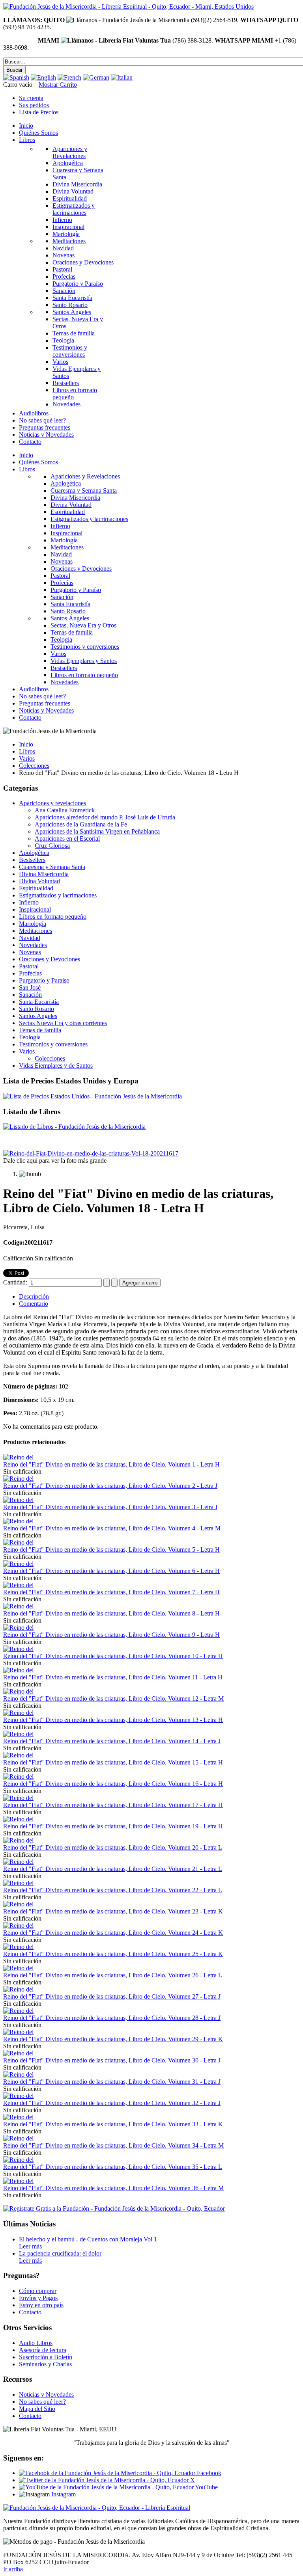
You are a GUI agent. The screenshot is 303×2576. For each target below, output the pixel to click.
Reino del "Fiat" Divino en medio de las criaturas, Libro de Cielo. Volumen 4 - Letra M (112, 1528)
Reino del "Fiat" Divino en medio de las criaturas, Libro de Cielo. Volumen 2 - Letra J (110, 1486)
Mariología (33, 924)
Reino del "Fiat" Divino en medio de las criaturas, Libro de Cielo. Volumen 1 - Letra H (111, 1464)
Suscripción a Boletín (46, 2357)
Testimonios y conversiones (53, 1044)
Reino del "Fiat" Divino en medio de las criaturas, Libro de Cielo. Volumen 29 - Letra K (113, 2039)
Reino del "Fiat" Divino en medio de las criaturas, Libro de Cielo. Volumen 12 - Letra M (113, 1698)
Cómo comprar (38, 2291)
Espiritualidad (36, 888)
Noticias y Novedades (46, 2395)
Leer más (30, 2246)
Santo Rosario (36, 1009)
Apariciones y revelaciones (52, 803)
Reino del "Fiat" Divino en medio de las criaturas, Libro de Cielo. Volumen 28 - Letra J (112, 2018)
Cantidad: (16, 1282)
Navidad (30, 938)
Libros (27, 751)
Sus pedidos (34, 105)
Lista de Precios (39, 112)
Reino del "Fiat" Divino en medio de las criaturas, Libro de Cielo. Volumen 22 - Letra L (113, 1890)
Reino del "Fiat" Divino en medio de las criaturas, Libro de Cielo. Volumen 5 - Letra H (111, 1550)
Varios (27, 758)
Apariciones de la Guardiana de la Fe (81, 824)
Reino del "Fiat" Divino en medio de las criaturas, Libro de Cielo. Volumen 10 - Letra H (113, 1656)
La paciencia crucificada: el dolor (60, 2253)
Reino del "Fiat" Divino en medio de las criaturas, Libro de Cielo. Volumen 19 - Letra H (113, 1826)
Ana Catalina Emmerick (65, 810)
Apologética (34, 853)
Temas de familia (40, 1030)
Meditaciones (36, 931)
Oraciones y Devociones (50, 959)
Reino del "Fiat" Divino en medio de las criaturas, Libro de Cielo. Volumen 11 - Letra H (113, 1677)
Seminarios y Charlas (45, 2364)
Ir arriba (13, 2569)
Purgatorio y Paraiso (44, 980)
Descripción (34, 1296)
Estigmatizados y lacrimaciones (58, 895)
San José (30, 987)
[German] (96, 77)
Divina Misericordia (44, 874)
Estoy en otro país (41, 2305)
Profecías (30, 973)
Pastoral (29, 966)
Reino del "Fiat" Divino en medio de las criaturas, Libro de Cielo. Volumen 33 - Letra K (113, 2124)
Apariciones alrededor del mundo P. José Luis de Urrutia (105, 817)
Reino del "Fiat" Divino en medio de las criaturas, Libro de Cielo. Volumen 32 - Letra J (112, 2103)
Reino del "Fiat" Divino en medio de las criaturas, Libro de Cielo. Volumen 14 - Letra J (112, 1741)
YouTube (206, 2487)
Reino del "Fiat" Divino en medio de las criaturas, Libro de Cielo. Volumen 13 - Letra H (113, 1720)
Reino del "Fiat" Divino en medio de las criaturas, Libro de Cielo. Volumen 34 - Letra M (113, 2145)
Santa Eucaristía (39, 1002)
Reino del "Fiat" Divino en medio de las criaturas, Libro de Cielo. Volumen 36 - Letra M (113, 2188)
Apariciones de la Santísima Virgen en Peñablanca (97, 831)
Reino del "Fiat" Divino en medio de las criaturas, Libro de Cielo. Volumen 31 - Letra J (112, 2082)
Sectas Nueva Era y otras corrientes (63, 1023)
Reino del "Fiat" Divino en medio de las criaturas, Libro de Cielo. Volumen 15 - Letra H (113, 1762)
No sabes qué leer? (42, 2402)
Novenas (30, 952)
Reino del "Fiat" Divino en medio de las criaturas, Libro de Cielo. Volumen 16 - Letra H (113, 1784)
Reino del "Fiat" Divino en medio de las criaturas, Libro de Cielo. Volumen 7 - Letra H (111, 1592)
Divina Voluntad (39, 881)
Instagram (64, 2494)
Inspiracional (35, 909)
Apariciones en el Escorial (67, 839)
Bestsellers (32, 860)
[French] (69, 77)
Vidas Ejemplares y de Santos (56, 1066)
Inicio (26, 744)
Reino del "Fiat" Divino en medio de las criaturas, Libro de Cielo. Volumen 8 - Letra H (111, 1613)
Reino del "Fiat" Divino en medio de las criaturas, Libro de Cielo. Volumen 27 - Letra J (112, 1996)
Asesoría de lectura (43, 2350)
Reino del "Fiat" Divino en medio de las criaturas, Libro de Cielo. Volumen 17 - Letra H (113, 1805)
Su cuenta (31, 98)
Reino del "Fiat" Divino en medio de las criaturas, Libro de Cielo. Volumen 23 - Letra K (113, 1911)
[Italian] (122, 77)
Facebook (208, 2473)
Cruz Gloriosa (52, 846)
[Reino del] (18, 1457)
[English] (43, 77)
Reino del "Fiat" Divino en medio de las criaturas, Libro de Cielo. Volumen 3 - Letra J (110, 1507)
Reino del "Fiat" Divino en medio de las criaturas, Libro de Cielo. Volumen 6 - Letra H (111, 1571)
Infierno (29, 902)
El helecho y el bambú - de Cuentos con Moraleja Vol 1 (88, 2239)
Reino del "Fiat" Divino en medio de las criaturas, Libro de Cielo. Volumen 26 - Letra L (113, 1975)
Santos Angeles (38, 1016)
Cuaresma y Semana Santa (52, 867)
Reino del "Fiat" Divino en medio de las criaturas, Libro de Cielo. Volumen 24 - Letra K (113, 1933)
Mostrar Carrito (58, 85)
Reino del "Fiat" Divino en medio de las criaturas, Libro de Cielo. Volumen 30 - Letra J (112, 2060)
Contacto (30, 2312)
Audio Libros (36, 2343)
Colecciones (34, 766)
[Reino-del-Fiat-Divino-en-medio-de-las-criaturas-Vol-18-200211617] (91, 1153)
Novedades (33, 945)
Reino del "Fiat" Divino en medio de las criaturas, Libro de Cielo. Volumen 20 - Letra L (113, 1847)
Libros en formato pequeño (53, 917)
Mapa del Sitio (37, 2409)
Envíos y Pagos (38, 2298)
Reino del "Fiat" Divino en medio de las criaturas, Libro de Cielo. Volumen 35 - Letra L (113, 2167)
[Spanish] (16, 77)
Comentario (34, 1304)
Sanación (30, 995)
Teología (30, 1037)
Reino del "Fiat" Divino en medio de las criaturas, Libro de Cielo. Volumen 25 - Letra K (113, 1954)
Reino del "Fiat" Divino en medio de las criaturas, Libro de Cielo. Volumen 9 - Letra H (111, 1635)
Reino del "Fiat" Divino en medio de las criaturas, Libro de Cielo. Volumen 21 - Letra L (113, 1869)
